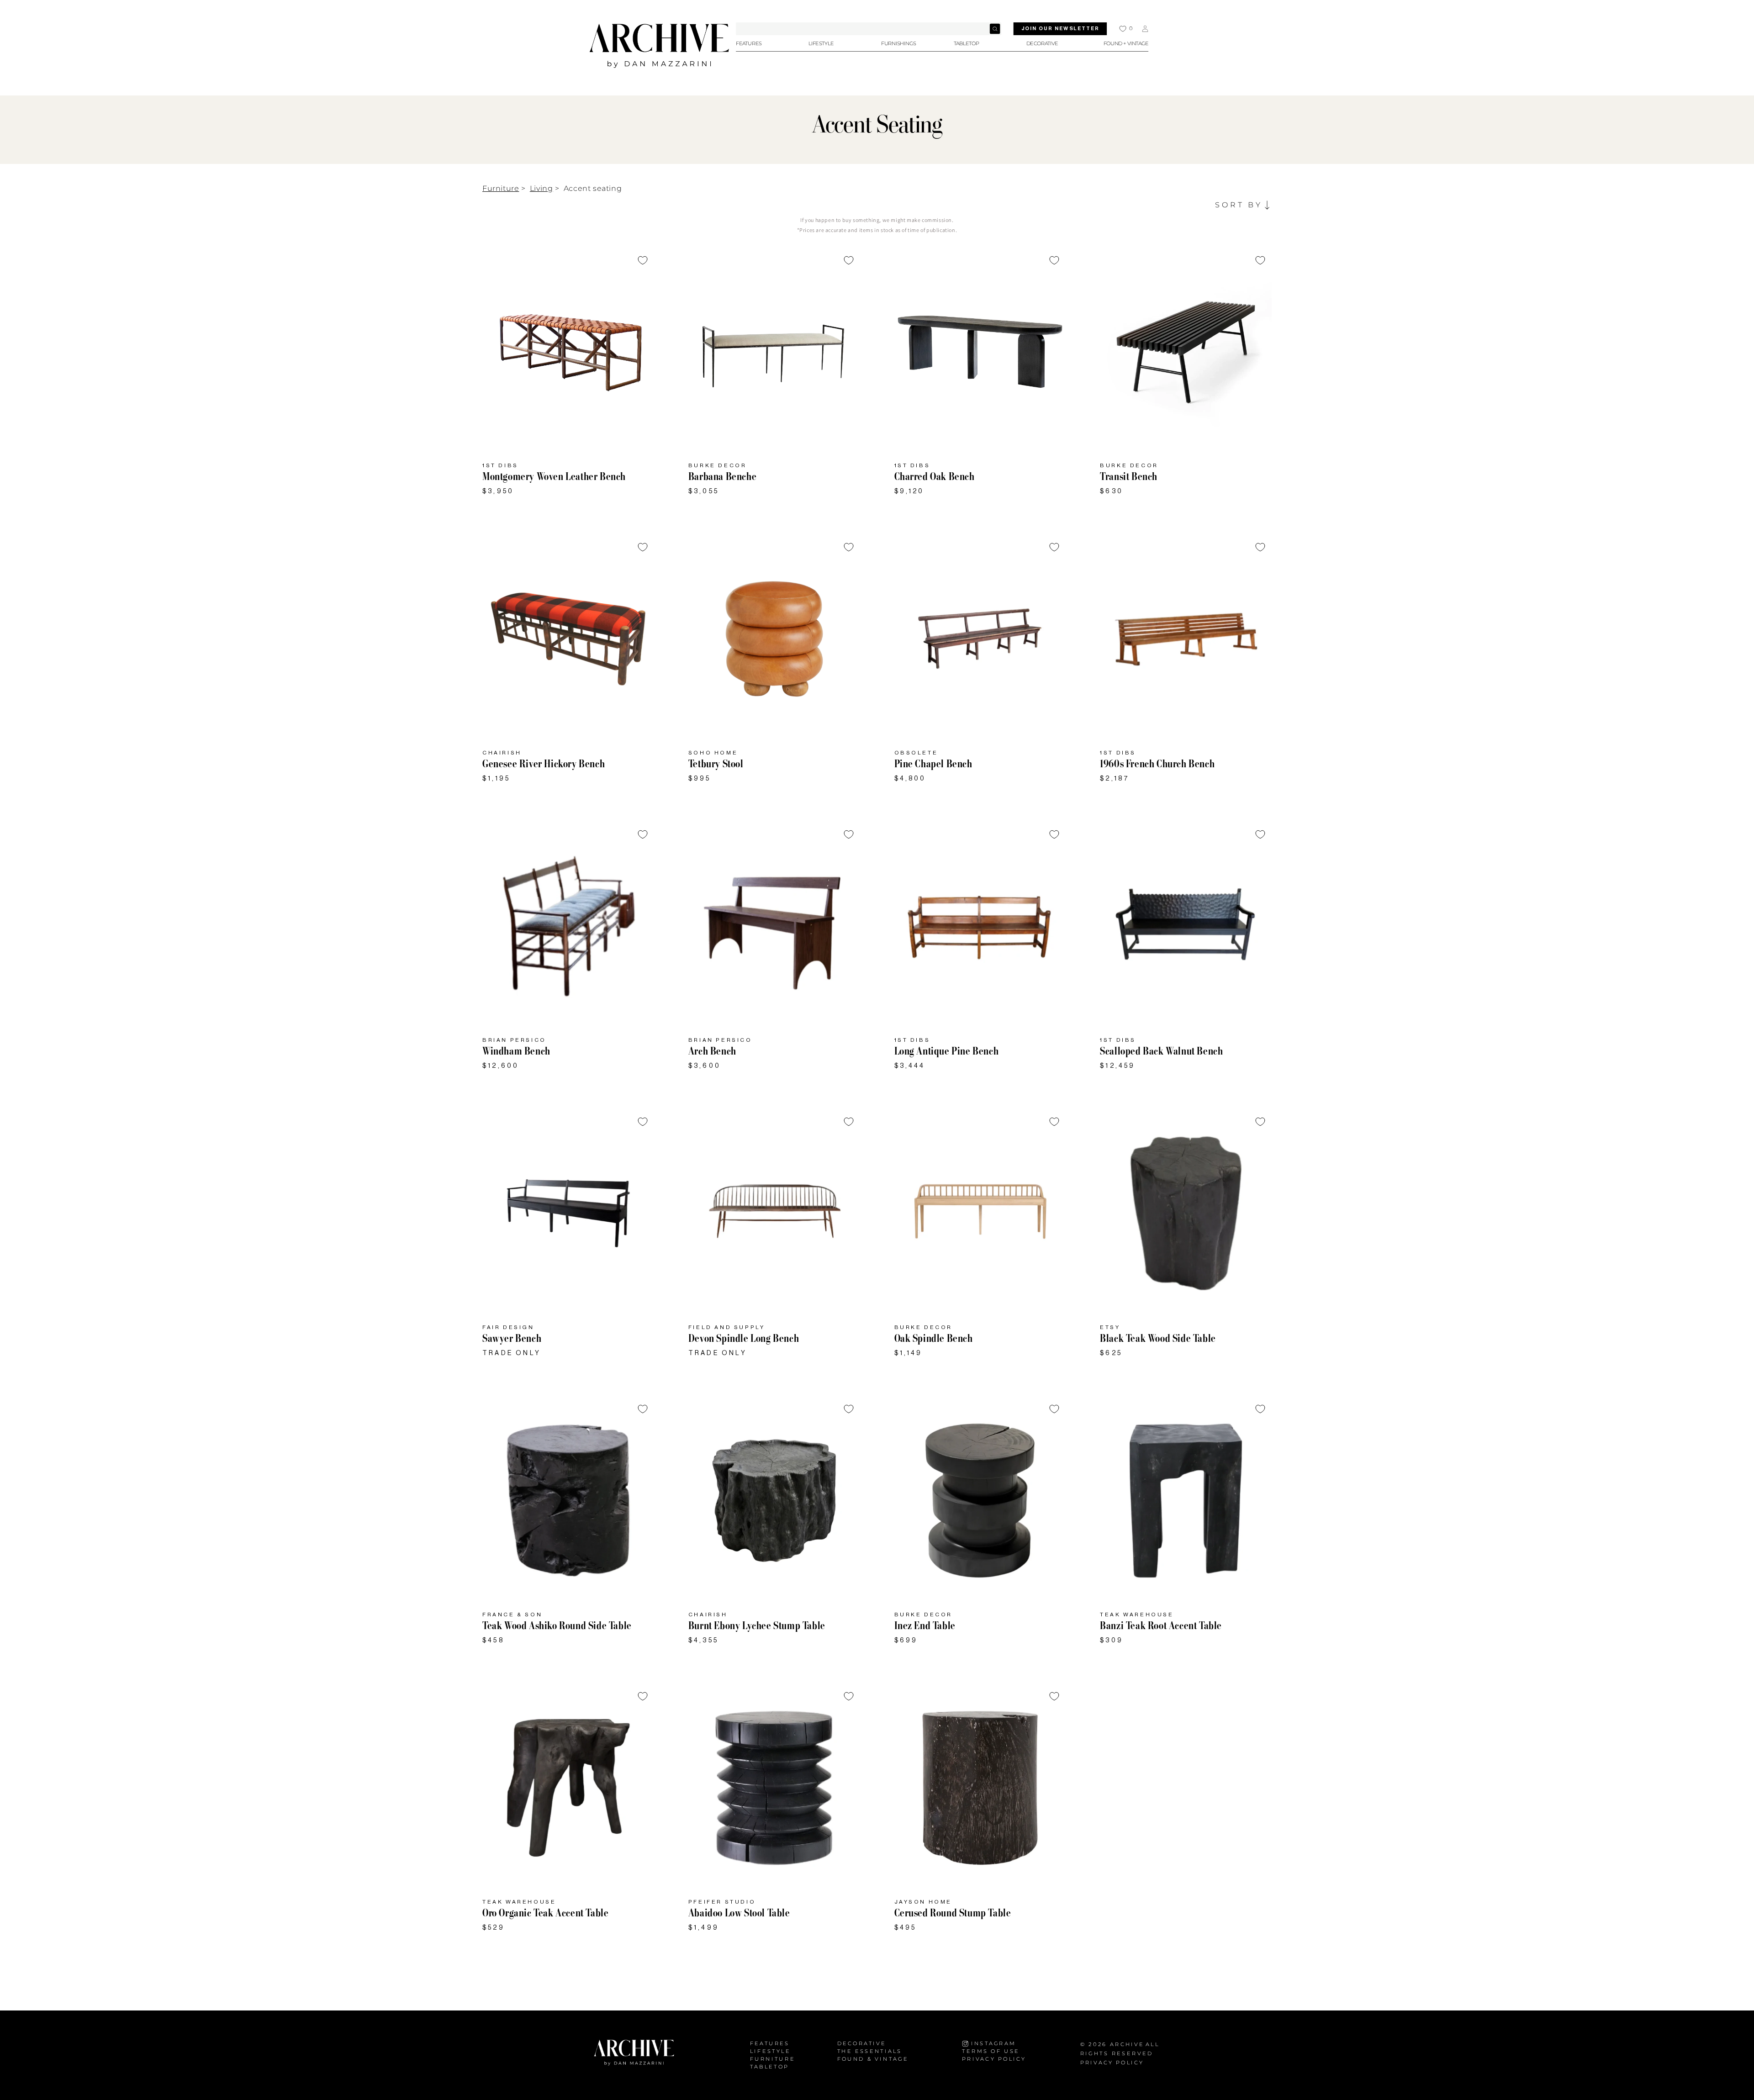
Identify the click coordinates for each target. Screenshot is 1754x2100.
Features (770, 2044)
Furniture (501, 188)
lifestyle (770, 2051)
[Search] (995, 29)
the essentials (870, 2051)
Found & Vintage (873, 2059)
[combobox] (869, 29)
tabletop (770, 2066)
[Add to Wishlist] (643, 260)
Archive (1127, 2044)
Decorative (862, 2044)
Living (542, 188)
